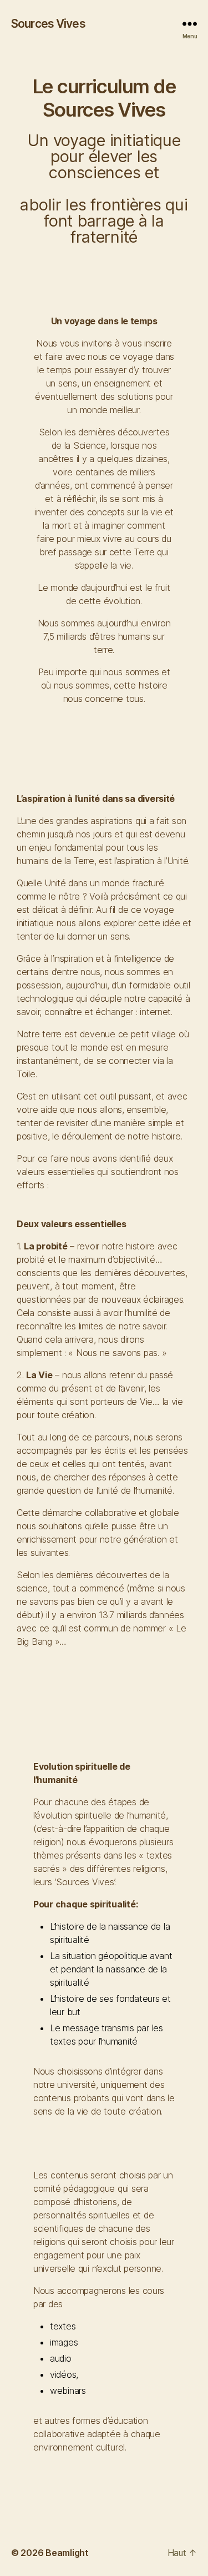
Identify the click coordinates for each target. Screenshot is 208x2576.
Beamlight (67, 2553)
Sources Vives (48, 24)
